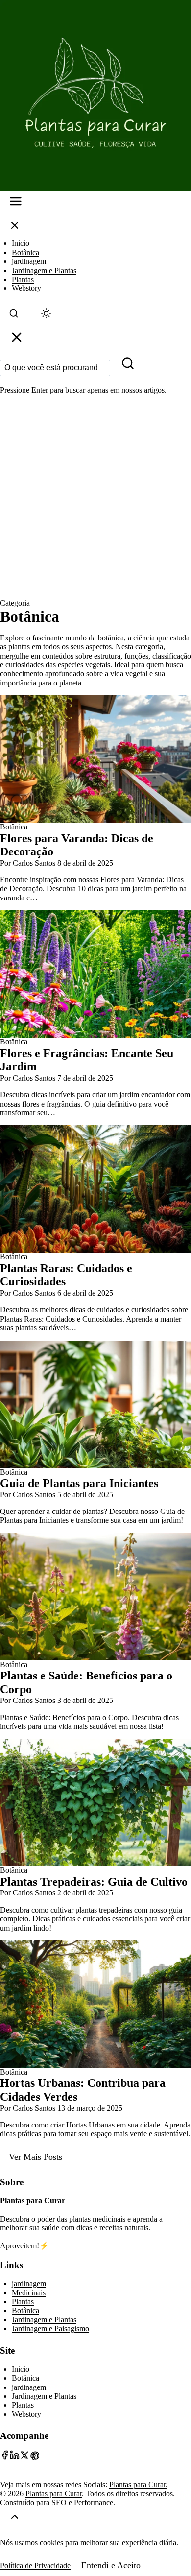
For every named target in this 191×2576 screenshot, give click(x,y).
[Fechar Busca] (17, 340)
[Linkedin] (15, 2457)
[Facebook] (5, 2457)
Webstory (26, 288)
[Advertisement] (95, 498)
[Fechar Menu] (15, 227)
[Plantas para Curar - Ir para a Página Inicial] (95, 95)
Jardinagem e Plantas (44, 271)
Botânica (25, 252)
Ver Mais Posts (36, 2157)
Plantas (23, 279)
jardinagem (29, 261)
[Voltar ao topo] (15, 2519)
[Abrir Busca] (14, 316)
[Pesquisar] (128, 366)
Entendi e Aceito (111, 2565)
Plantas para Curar (54, 2493)
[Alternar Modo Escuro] (46, 316)
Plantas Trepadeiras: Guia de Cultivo (94, 1882)
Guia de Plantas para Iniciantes (79, 1483)
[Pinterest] (34, 2457)
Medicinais (29, 2293)
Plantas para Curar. (138, 2485)
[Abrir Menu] (16, 203)
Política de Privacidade (35, 2565)
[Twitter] (24, 2457)
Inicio (21, 243)
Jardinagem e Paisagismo (50, 2328)
